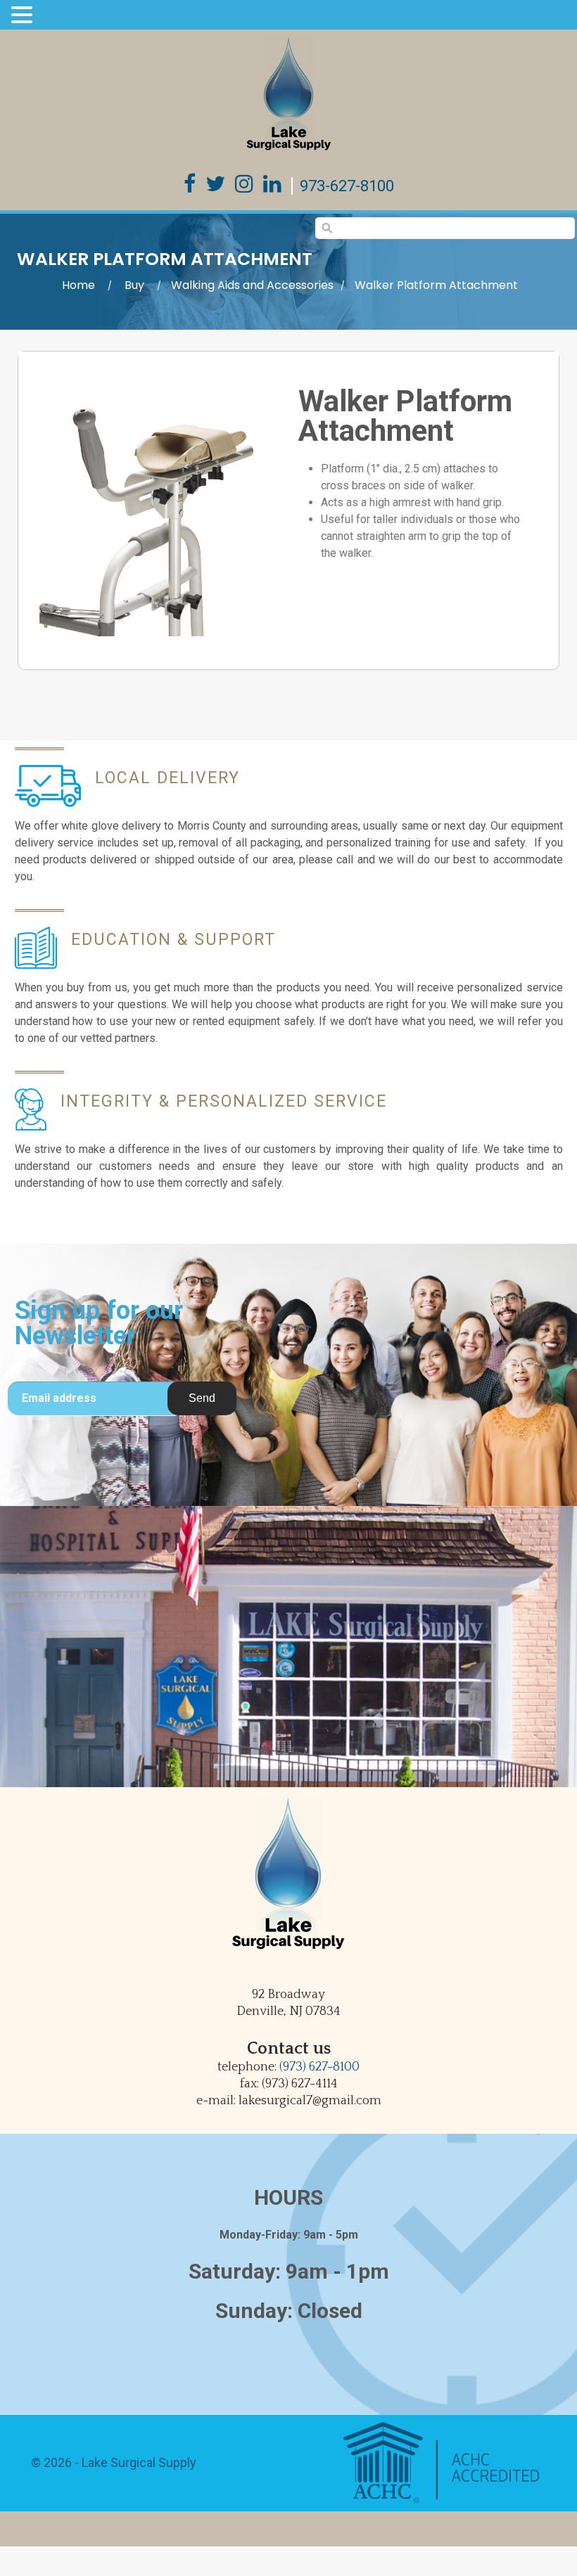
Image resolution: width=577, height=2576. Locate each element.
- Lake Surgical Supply (134, 2462)
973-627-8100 (347, 186)
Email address (59, 1398)
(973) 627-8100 (319, 2067)
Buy (134, 285)
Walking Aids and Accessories (252, 285)
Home (78, 285)
